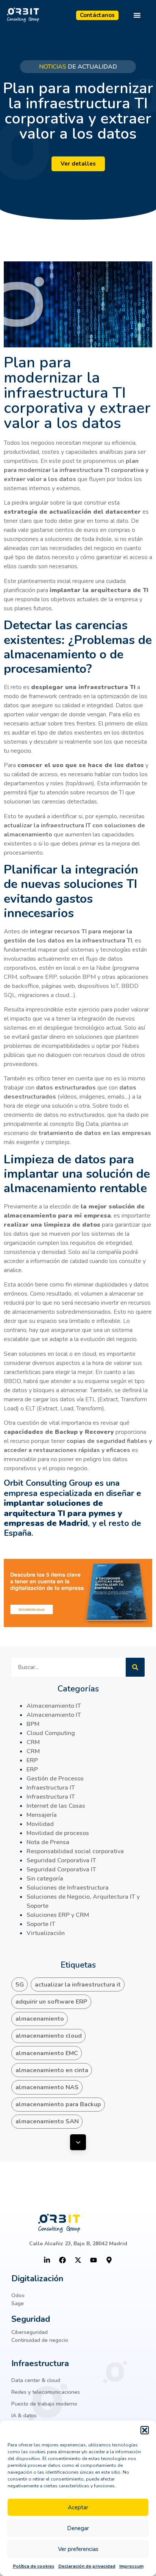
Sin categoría (45, 1879)
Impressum (131, 2566)
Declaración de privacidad (87, 2566)
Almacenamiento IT (54, 1706)
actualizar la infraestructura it (78, 1985)
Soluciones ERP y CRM (58, 1915)
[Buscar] (135, 1667)
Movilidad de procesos (58, 1833)
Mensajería (42, 1815)
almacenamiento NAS (47, 2087)
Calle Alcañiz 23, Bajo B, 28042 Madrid (78, 2244)
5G (20, 1985)
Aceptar (78, 2507)
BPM (33, 1724)
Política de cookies (34, 2566)
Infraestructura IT (51, 1788)
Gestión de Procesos (55, 1779)
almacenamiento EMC (47, 2053)
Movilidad (40, 1824)
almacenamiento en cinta (52, 2070)
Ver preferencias (78, 2549)
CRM (33, 1742)
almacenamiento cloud (49, 2036)
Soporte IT (41, 1924)
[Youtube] (94, 2260)
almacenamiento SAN (47, 2121)
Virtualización (46, 1933)
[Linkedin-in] (47, 2260)
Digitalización (37, 2279)
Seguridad (31, 2319)
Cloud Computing (51, 1733)
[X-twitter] (78, 2260)
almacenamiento (40, 2019)
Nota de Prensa (48, 1842)
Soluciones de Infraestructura (68, 1888)
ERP (32, 1760)
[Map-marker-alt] (109, 2260)
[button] (145, 2430)
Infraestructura (40, 2363)
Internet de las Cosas (56, 1806)
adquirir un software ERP (51, 2002)
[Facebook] (62, 2260)
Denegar (78, 2528)
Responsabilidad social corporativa (75, 1851)
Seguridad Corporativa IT (61, 1860)
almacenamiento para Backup (58, 2104)
